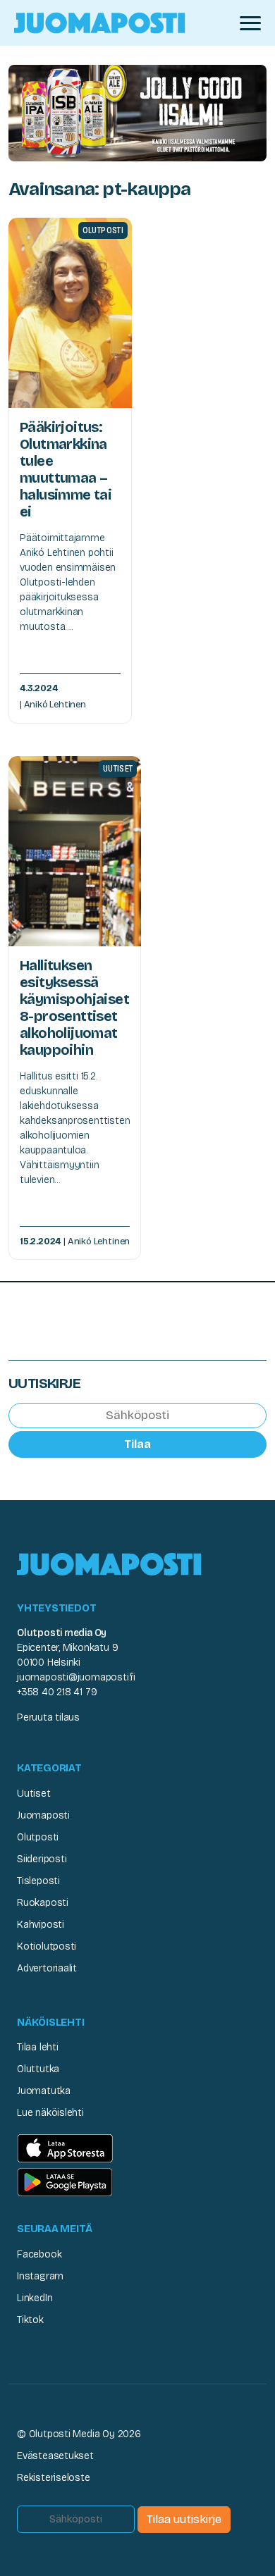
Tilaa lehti (38, 2047)
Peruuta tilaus (48, 1717)
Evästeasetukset (55, 2456)
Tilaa (137, 1444)
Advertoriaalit (47, 1968)
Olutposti (38, 1837)
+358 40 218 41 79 (57, 1692)
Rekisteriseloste (54, 2478)
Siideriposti (42, 1859)
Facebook (39, 2254)
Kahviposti (41, 1925)
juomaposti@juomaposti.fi (76, 1677)
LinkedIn (35, 2298)
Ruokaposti (43, 1903)
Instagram (40, 2276)
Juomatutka (44, 2091)
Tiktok (30, 2320)
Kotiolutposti (47, 1946)
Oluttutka (38, 2069)
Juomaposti (43, 1815)
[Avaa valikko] (250, 23)
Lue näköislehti (50, 2113)
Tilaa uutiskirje (184, 2519)
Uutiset (34, 1794)
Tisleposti (38, 1881)
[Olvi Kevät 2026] (137, 112)
